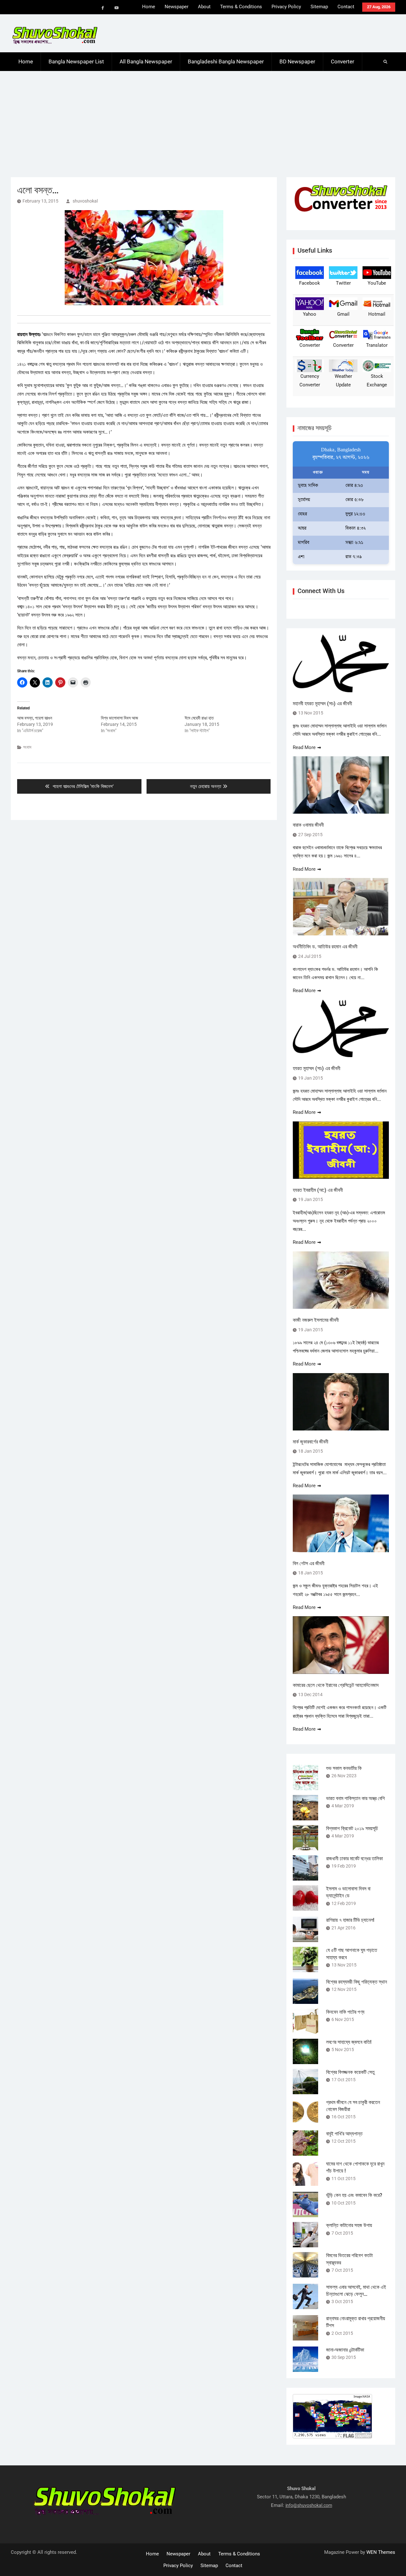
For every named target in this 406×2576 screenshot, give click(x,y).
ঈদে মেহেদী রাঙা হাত (199, 718)
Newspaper (177, 7)
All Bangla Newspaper (146, 61)
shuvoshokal (85, 201)
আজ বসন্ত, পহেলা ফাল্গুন (35, 718)
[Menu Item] (103, 8)
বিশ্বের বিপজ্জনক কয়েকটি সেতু (350, 2072)
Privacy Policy (286, 7)
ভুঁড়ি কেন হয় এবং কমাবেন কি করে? (354, 2195)
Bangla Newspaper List (76, 61)
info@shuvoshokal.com (309, 2505)
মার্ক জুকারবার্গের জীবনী (311, 1442)
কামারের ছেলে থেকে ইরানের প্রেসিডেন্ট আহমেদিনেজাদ (336, 1685)
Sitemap (319, 7)
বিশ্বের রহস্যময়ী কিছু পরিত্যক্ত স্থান (357, 1982)
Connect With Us (321, 591)
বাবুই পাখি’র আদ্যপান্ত (344, 2134)
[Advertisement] (203, 119)
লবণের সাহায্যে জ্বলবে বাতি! (349, 2042)
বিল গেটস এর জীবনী (309, 1563)
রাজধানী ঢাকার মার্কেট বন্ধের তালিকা (354, 1859)
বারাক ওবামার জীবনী (308, 825)
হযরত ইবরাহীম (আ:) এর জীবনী (318, 1190)
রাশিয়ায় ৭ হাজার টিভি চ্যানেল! (350, 1920)
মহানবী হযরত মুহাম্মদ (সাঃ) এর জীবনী (322, 704)
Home (149, 7)
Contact (346, 7)
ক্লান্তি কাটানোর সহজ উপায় (349, 2225)
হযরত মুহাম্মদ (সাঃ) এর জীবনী (317, 1068)
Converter (343, 61)
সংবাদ (27, 747)
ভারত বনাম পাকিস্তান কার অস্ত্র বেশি (355, 1798)
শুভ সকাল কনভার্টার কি (344, 1768)
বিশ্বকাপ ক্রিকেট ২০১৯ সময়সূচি (352, 1828)
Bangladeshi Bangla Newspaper (226, 61)
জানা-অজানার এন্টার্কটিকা (345, 2350)
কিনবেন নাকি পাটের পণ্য (345, 2012)
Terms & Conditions (241, 7)
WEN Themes (381, 2552)
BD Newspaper (297, 61)
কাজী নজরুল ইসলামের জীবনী (316, 1320)
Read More (304, 747)
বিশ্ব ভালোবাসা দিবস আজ (119, 718)
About (204, 7)
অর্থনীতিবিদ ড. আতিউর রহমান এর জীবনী (325, 947)
